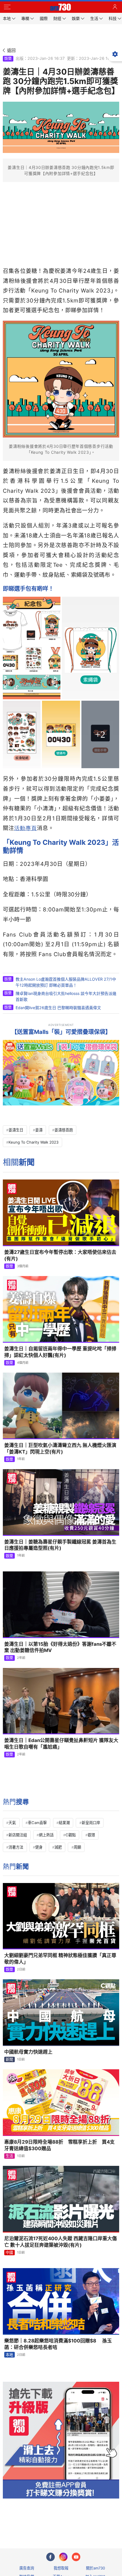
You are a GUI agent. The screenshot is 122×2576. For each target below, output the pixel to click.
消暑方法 (16, 1847)
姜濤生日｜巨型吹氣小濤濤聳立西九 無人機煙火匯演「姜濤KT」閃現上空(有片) (60, 1449)
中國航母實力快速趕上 (28, 2052)
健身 (39, 1847)
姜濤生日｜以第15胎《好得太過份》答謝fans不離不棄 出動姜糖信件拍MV (60, 1647)
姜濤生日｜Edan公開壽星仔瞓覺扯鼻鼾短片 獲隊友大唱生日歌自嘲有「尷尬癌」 (61, 1744)
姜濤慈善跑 (64, 1130)
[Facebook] (51, 2557)
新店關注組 (18, 1835)
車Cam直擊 (37, 1823)
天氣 (12, 1823)
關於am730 (95, 2568)
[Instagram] (63, 2557)
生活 (9, 2156)
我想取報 (61, 2568)
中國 (9, 2252)
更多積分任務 (91, 2521)
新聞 (9, 2059)
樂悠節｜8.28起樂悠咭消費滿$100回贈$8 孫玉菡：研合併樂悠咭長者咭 (58, 2344)
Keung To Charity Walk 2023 (33, 1142)
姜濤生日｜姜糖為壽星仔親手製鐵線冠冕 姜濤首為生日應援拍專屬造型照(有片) (60, 1545)
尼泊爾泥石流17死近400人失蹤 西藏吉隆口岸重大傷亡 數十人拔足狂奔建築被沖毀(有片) (61, 2242)
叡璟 (91, 1835)
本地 (9, 2355)
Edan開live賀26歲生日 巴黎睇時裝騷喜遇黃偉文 (58, 1008)
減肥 (58, 1847)
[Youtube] (76, 2557)
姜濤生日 (16, 1130)
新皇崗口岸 (91, 1823)
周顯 (77, 1847)
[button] (7, 7)
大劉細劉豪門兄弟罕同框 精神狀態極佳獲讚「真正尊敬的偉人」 (60, 1959)
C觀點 (71, 1835)
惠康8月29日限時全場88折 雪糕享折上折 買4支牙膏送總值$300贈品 (59, 2145)
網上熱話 (46, 1835)
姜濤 (39, 1130)
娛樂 (8, 58)
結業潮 (64, 1823)
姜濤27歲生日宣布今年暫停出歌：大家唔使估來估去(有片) (60, 1255)
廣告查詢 (27, 2568)
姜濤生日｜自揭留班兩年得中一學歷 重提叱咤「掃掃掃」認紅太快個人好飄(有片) (60, 1352)
